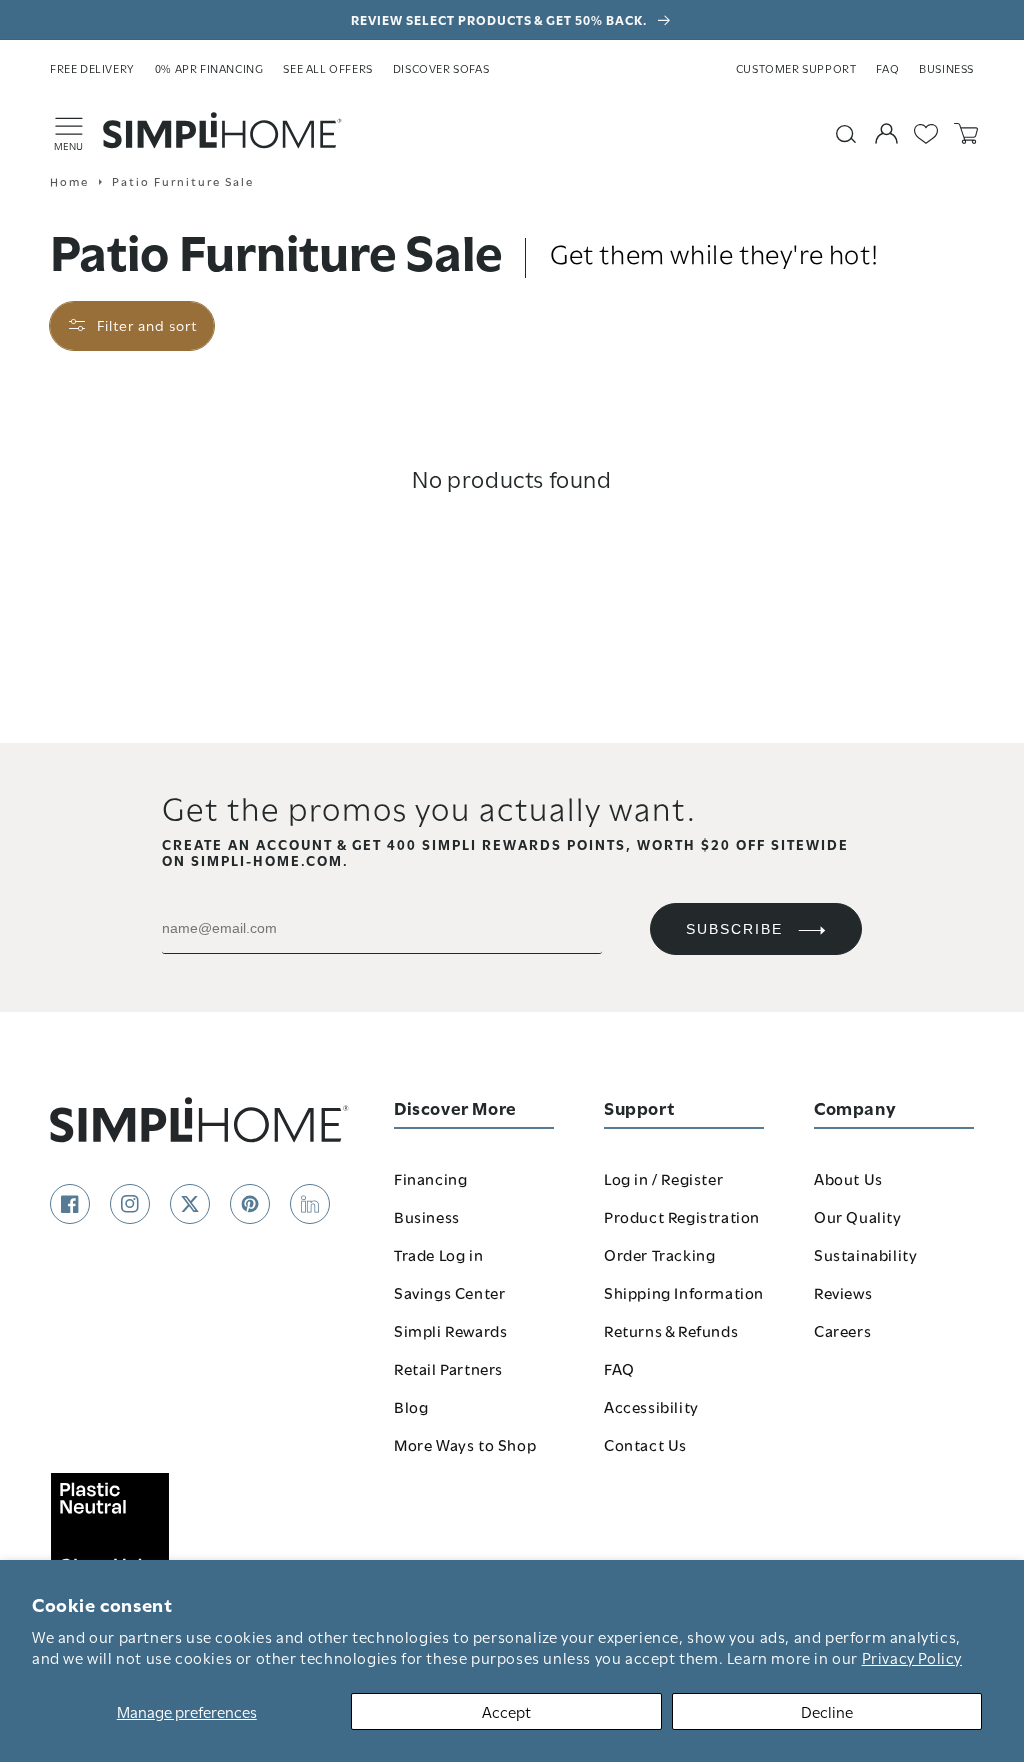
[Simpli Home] (223, 130)
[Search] (846, 134)
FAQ (887, 68)
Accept (506, 1711)
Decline (827, 1711)
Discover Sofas (441, 68)
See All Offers (327, 68)
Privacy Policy (912, 1657)
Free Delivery (92, 68)
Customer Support (796, 68)
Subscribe (734, 929)
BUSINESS (946, 68)
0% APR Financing (209, 68)
